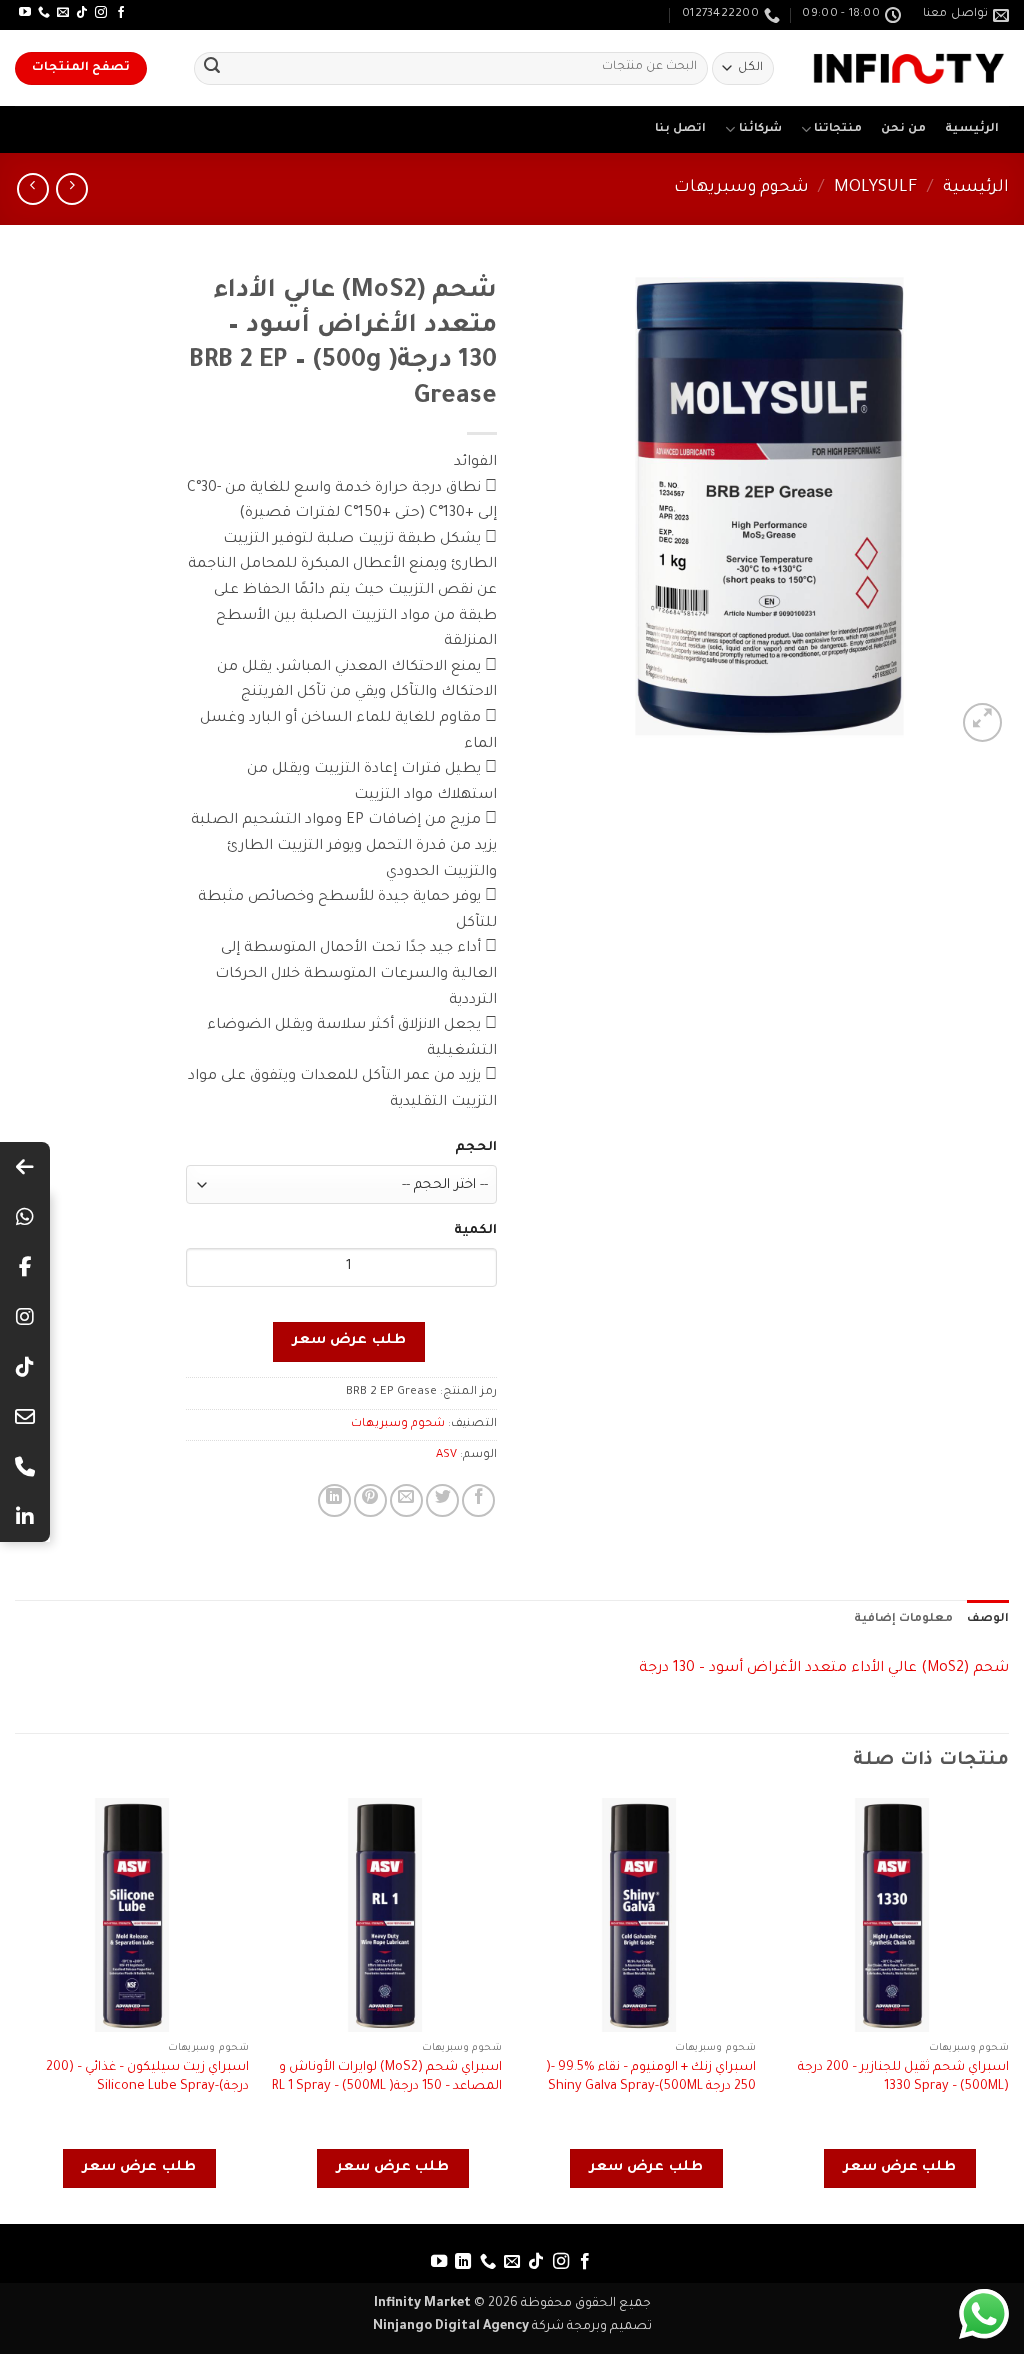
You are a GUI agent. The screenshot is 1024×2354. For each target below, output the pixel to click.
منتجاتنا (838, 129)
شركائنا (760, 129)
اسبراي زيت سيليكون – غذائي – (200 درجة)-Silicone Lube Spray (147, 2077)
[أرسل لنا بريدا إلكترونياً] (63, 13)
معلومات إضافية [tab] (903, 1619)
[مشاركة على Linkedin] (334, 1500)
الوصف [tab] (988, 1619)
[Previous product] (32, 188)
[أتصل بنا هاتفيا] (44, 13)
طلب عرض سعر (349, 1341)
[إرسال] (212, 69)
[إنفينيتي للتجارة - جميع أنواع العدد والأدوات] (909, 68)
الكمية (475, 1231)
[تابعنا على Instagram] (101, 13)
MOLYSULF (876, 188)
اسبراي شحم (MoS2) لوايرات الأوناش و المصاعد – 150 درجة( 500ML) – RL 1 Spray (387, 2077)
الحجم (476, 1148)
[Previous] (1008, 2008)
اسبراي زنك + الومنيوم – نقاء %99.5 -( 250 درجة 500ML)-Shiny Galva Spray (651, 2077)
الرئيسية (972, 129)
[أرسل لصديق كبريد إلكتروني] (406, 1500)
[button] (982, 722)
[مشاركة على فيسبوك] (478, 1500)
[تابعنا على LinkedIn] (463, 2262)
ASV (446, 1455)
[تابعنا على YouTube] (25, 13)
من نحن (903, 129)
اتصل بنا (680, 129)
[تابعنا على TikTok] (82, 13)
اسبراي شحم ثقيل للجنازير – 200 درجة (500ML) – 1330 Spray (903, 2077)
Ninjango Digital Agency (451, 2327)
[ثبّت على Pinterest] (370, 1500)
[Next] (16, 2008)
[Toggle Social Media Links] (25, 1167)
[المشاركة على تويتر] (442, 1500)
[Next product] (71, 188)
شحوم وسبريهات (741, 188)
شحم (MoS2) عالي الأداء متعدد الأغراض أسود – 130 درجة (824, 1669)
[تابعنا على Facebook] (121, 13)
